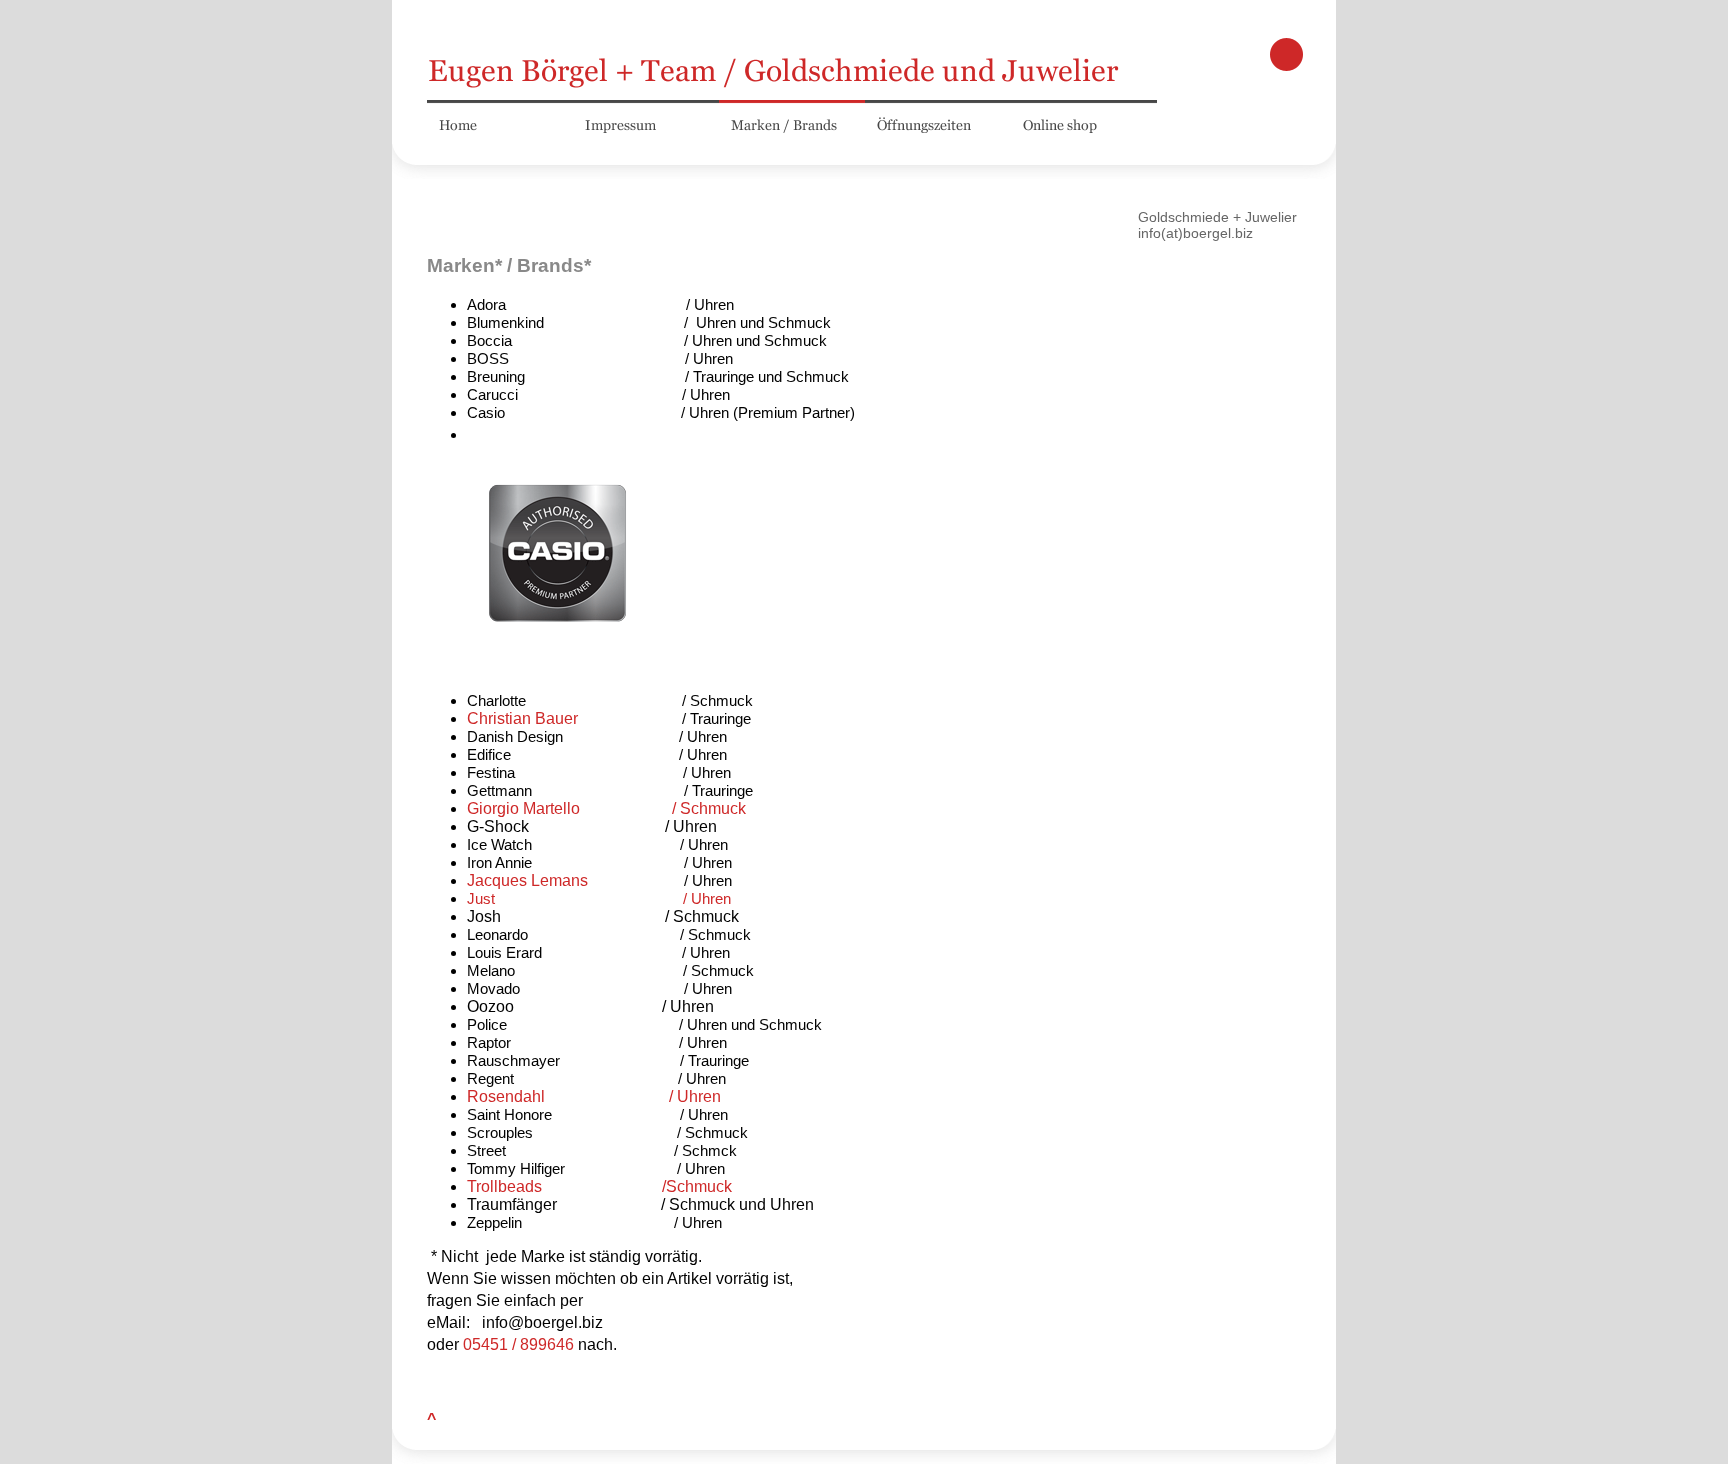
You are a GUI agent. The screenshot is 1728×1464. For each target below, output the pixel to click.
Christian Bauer (524, 718)
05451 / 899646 (520, 1344)
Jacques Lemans (527, 880)
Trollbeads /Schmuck (599, 1186)
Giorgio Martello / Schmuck (610, 808)
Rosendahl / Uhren (594, 1096)
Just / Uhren (599, 898)
